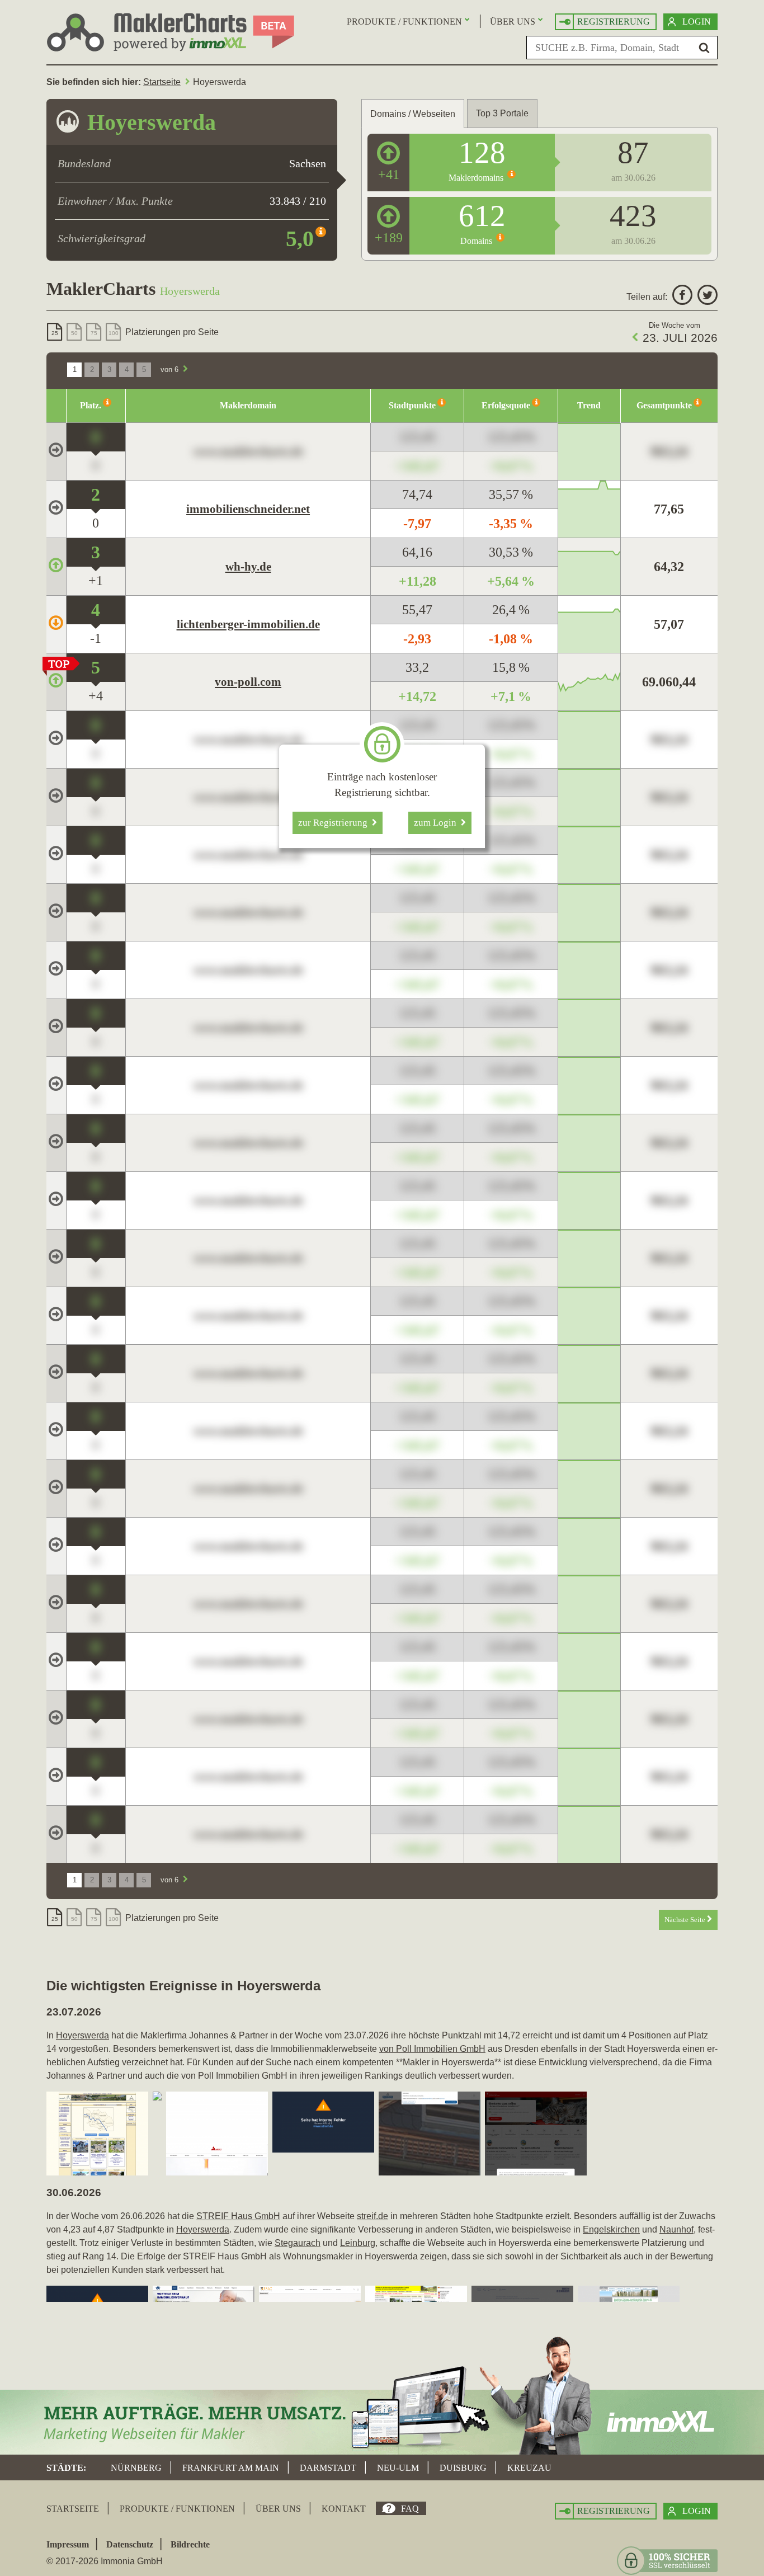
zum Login (437, 823)
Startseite (162, 82)
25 (55, 333)
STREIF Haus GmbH (238, 2216)
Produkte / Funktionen (404, 22)
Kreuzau (529, 2468)
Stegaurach (298, 2243)
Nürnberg (136, 2468)
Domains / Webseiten (413, 114)
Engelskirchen (611, 2229)
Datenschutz (130, 2544)
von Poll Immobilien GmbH (432, 2049)
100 (114, 333)
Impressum (68, 2544)
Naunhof (676, 2229)
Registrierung (614, 22)
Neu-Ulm (398, 2468)
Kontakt (344, 2509)
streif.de (372, 2216)
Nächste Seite (686, 1920)
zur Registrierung (335, 823)
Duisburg (463, 2468)
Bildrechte (190, 2544)
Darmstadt (328, 2468)
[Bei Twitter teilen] (706, 297)
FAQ (410, 2509)
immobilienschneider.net (248, 509)
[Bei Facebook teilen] (681, 297)
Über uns (513, 22)
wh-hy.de (248, 567)
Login (697, 22)
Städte (65, 2468)
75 (94, 333)
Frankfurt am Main (231, 2468)
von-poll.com (248, 682)
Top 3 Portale (502, 113)
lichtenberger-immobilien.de (248, 624)
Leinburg (358, 2243)
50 (74, 333)
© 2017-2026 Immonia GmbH (105, 2561)
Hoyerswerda (82, 2035)
